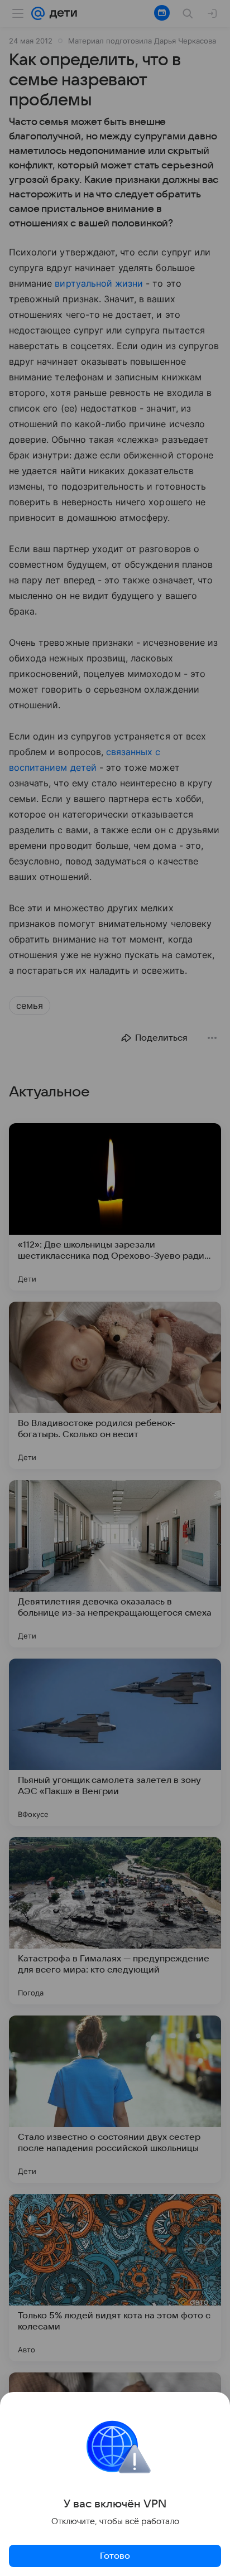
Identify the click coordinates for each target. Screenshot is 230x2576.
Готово (115, 2556)
